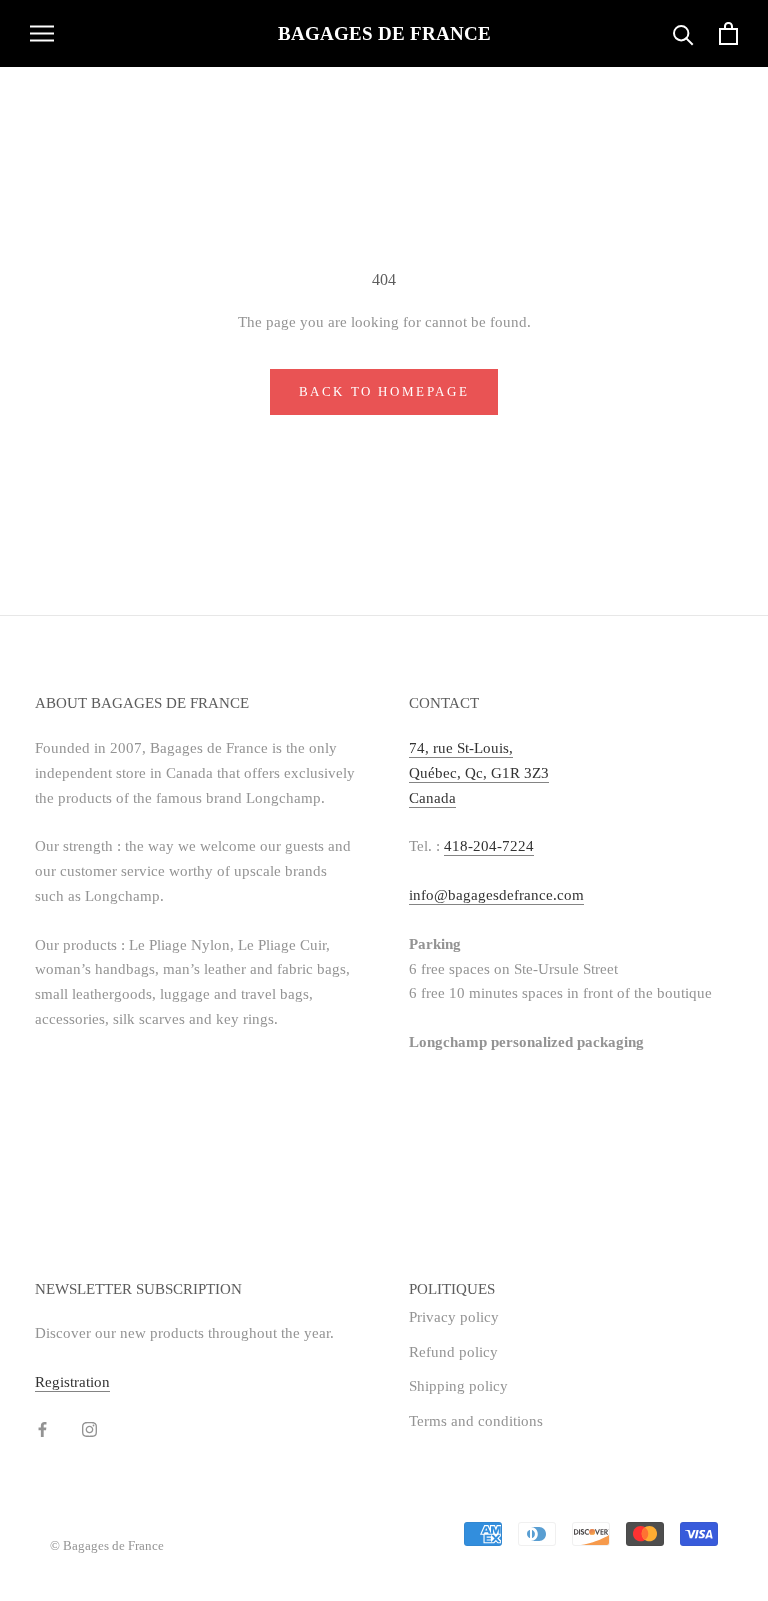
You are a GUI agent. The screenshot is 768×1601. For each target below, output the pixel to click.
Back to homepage (384, 391)
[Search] (683, 33)
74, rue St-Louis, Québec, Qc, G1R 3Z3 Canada (479, 773)
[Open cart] (728, 33)
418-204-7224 (489, 846)
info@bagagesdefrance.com (496, 895)
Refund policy (453, 1352)
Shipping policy (458, 1386)
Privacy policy (454, 1317)
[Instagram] (89, 1428)
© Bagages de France (107, 1545)
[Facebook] (42, 1428)
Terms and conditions (476, 1421)
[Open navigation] (42, 33)
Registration (72, 1382)
